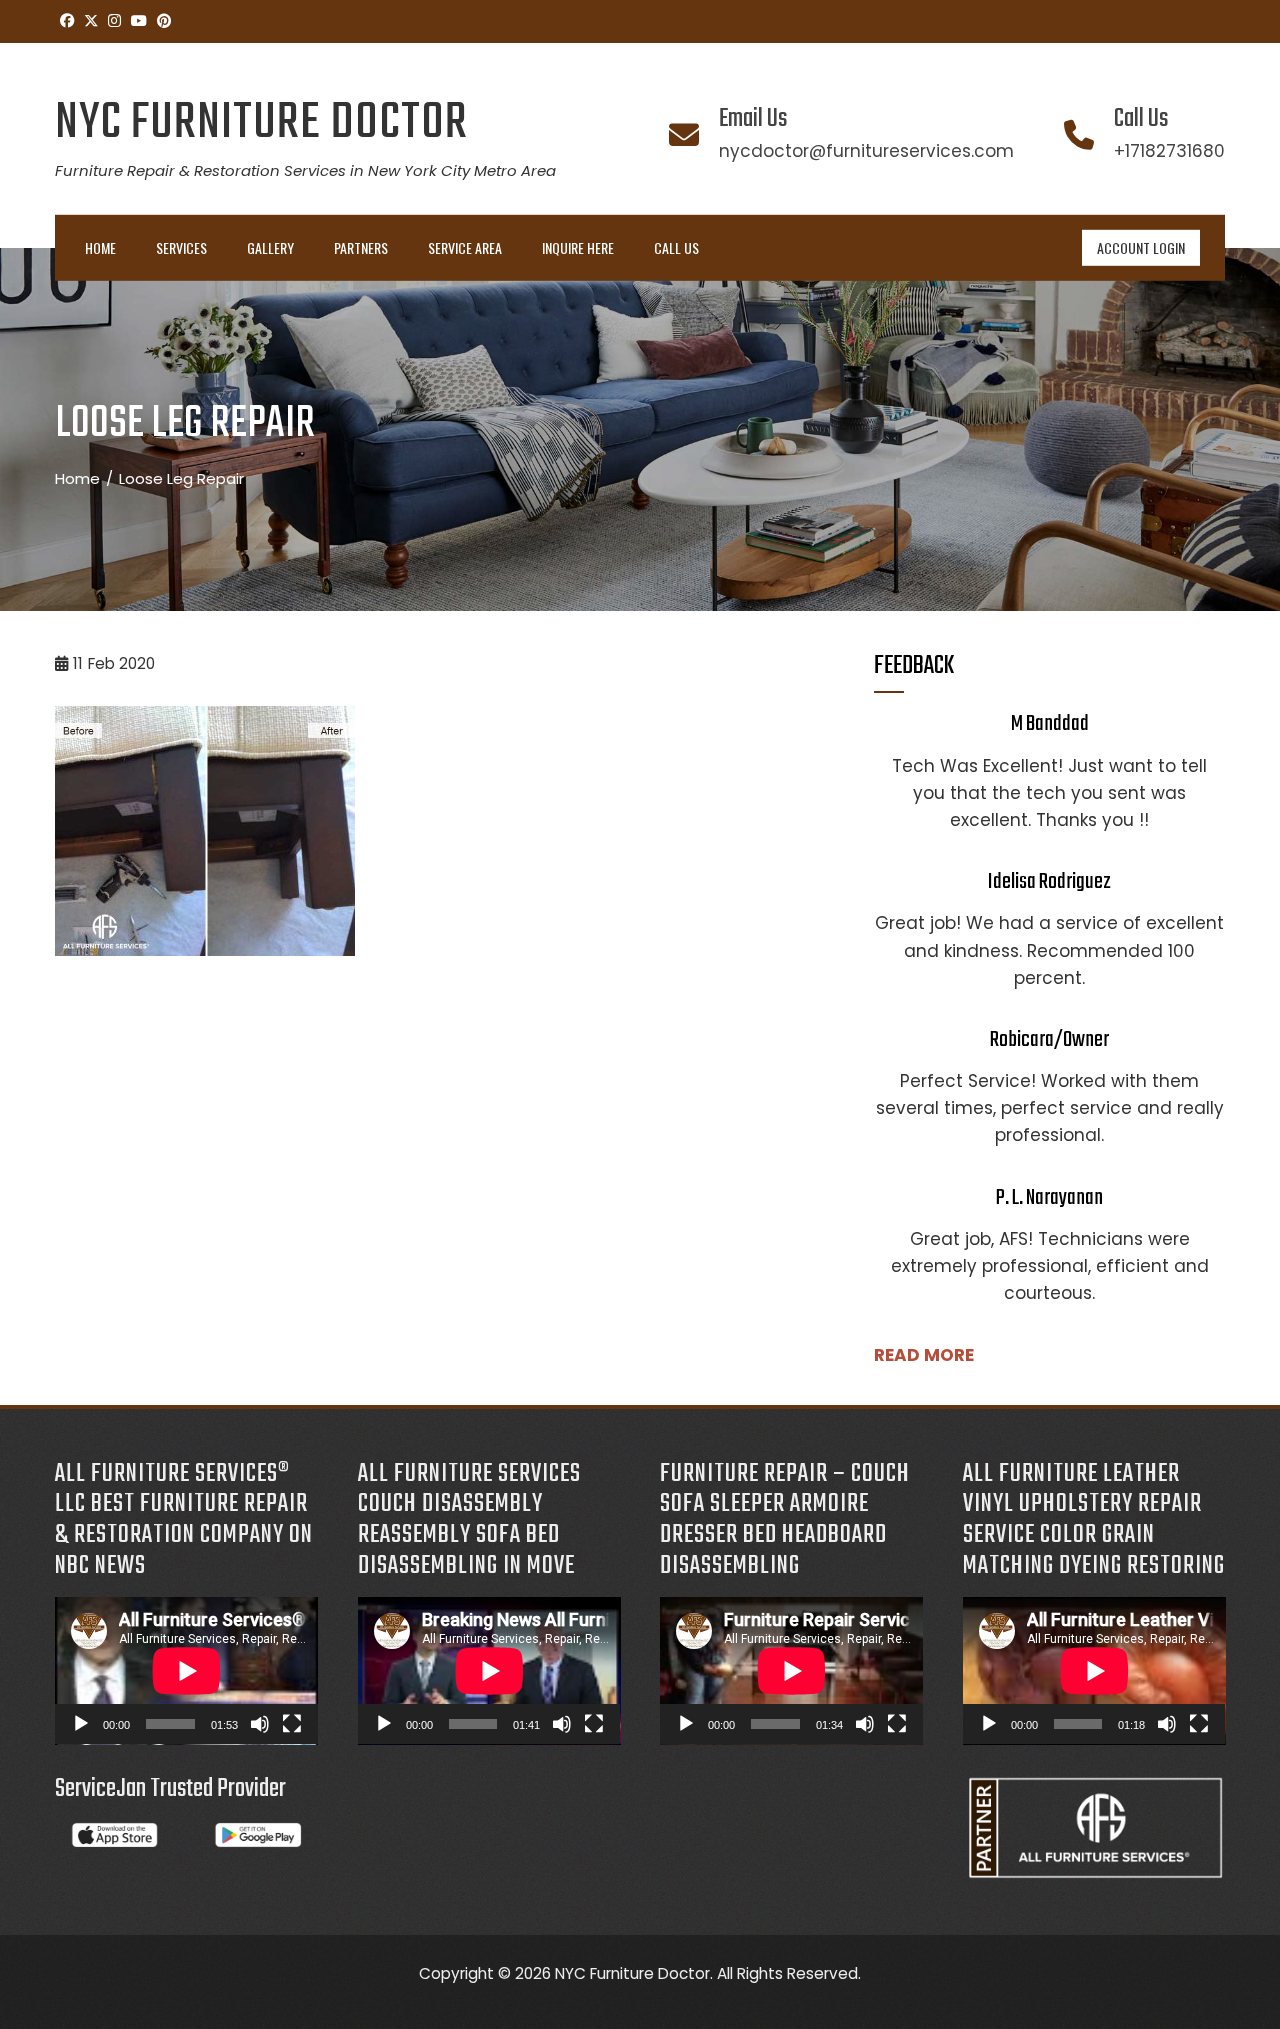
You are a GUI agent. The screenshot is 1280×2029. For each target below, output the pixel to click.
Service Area (465, 247)
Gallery (270, 247)
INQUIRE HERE (578, 247)
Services (181, 247)
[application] (186, 1671)
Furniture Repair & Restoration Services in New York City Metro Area (305, 170)
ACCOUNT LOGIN (1141, 247)
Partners (361, 247)
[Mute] (260, 1724)
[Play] (81, 1724)
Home (100, 247)
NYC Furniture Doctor (261, 123)
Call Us (676, 247)
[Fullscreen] (292, 1724)
